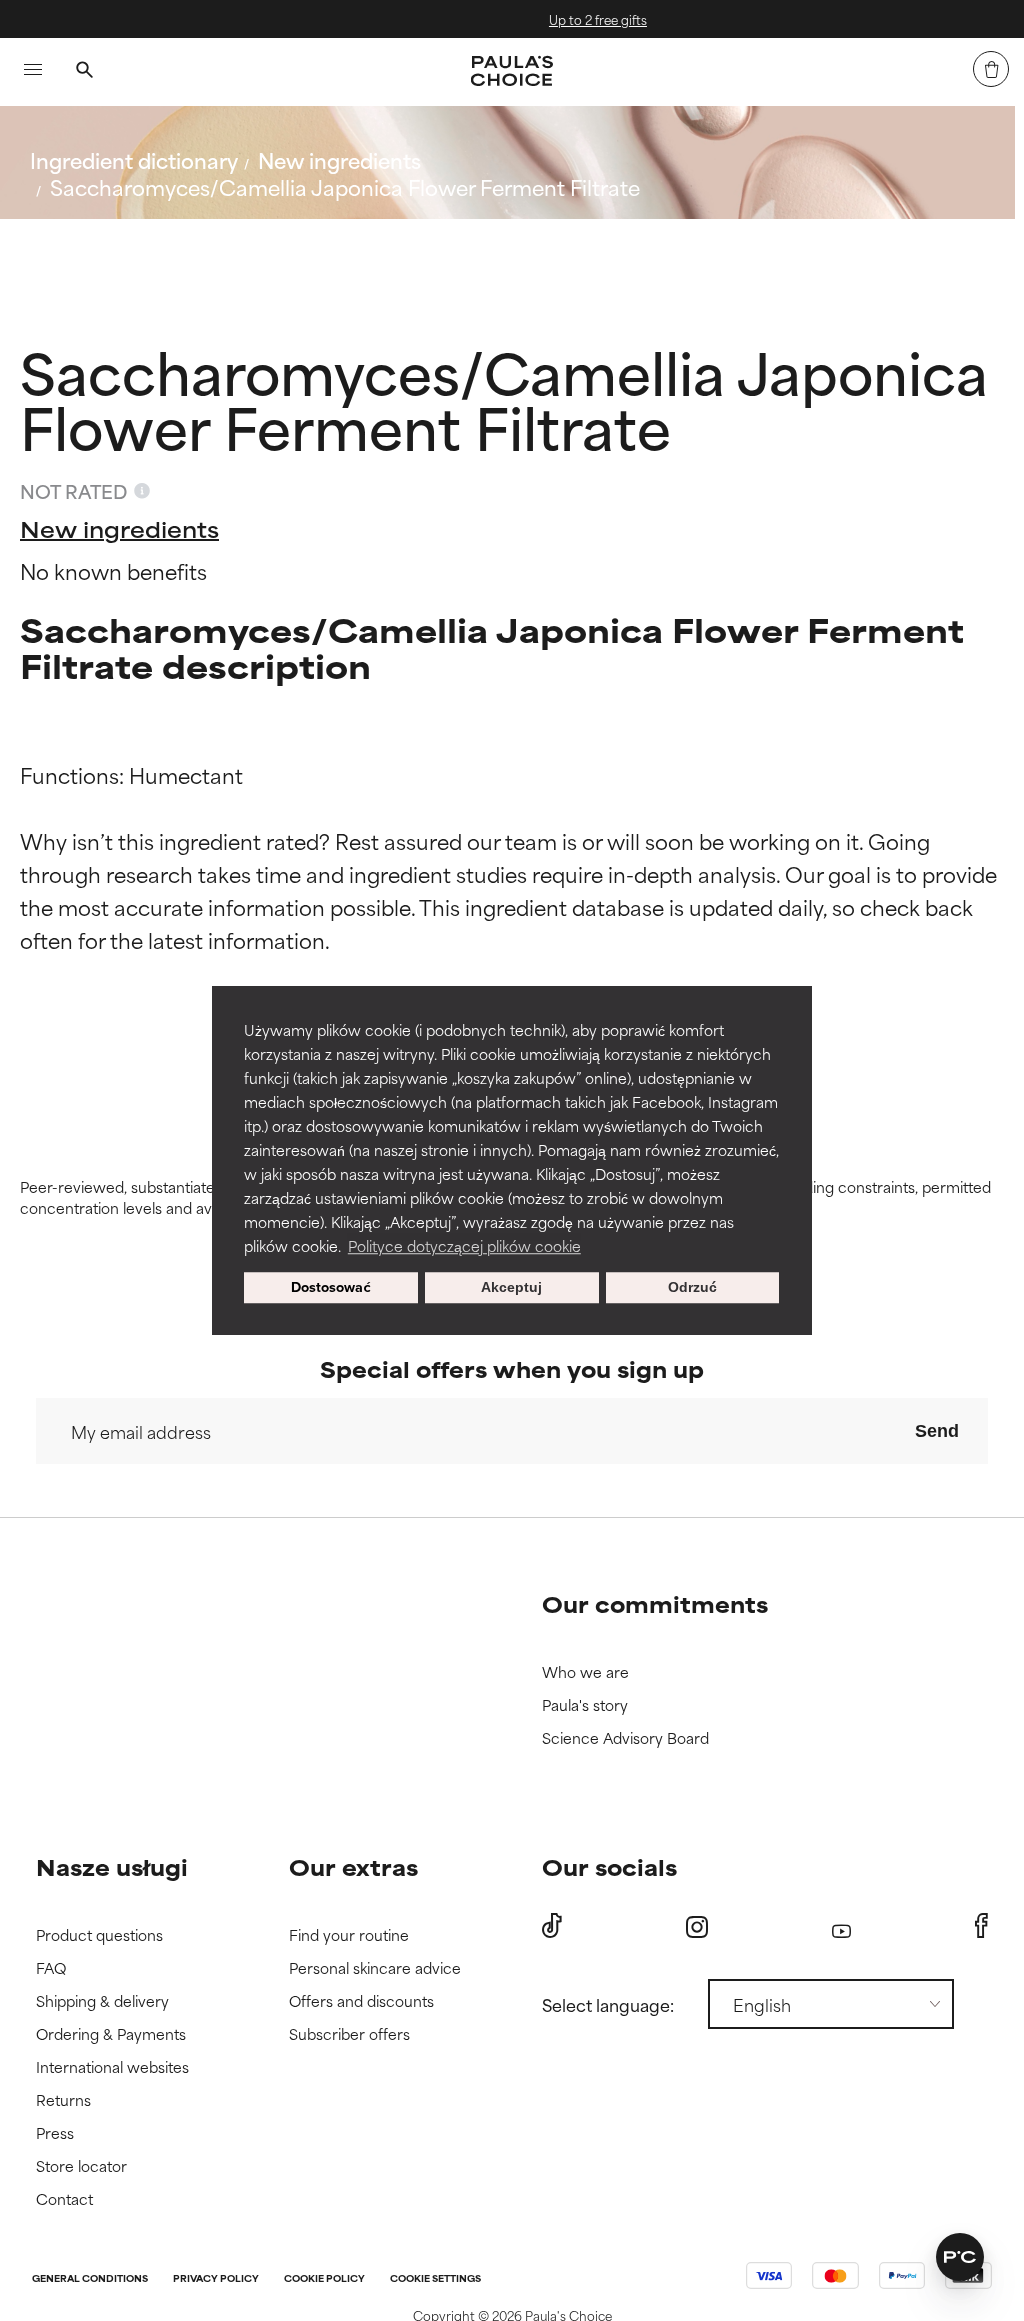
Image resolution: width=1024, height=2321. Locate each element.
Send (937, 1431)
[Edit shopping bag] (991, 69)
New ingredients (339, 159)
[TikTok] (552, 1926)
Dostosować (331, 1288)
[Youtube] (841, 1926)
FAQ (51, 1968)
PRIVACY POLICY (216, 2279)
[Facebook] (981, 1926)
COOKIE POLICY (324, 2279)
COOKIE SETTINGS (435, 2279)
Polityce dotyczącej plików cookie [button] (464, 1245)
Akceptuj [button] (511, 1288)
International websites (112, 2067)
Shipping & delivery (102, 2001)
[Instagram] (697, 1926)
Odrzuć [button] (692, 1288)
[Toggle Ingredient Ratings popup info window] (142, 491)
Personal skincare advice (375, 1968)
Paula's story (585, 1705)
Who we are (585, 1672)
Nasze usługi (112, 1866)
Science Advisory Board (625, 1738)
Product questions (99, 1935)
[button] (960, 2257)
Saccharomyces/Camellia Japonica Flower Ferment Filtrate (345, 186)
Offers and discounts (361, 2001)
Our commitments (655, 1603)
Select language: (608, 2004)
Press (55, 2133)
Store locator (81, 2166)
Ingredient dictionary (134, 159)
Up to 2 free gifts (567, 19)
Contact (64, 2199)
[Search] (84, 72)
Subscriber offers (349, 2034)
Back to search (118, 234)
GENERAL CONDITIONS (90, 2279)
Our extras (353, 1866)
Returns (63, 2100)
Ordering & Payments (111, 2034)
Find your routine (349, 1935)
